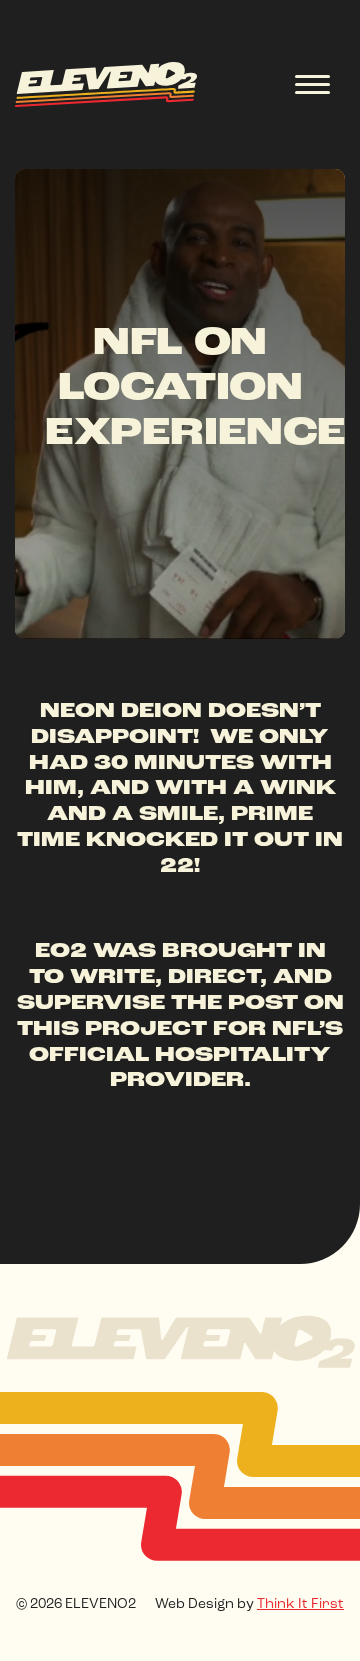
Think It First (300, 1604)
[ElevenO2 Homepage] (180, 1340)
